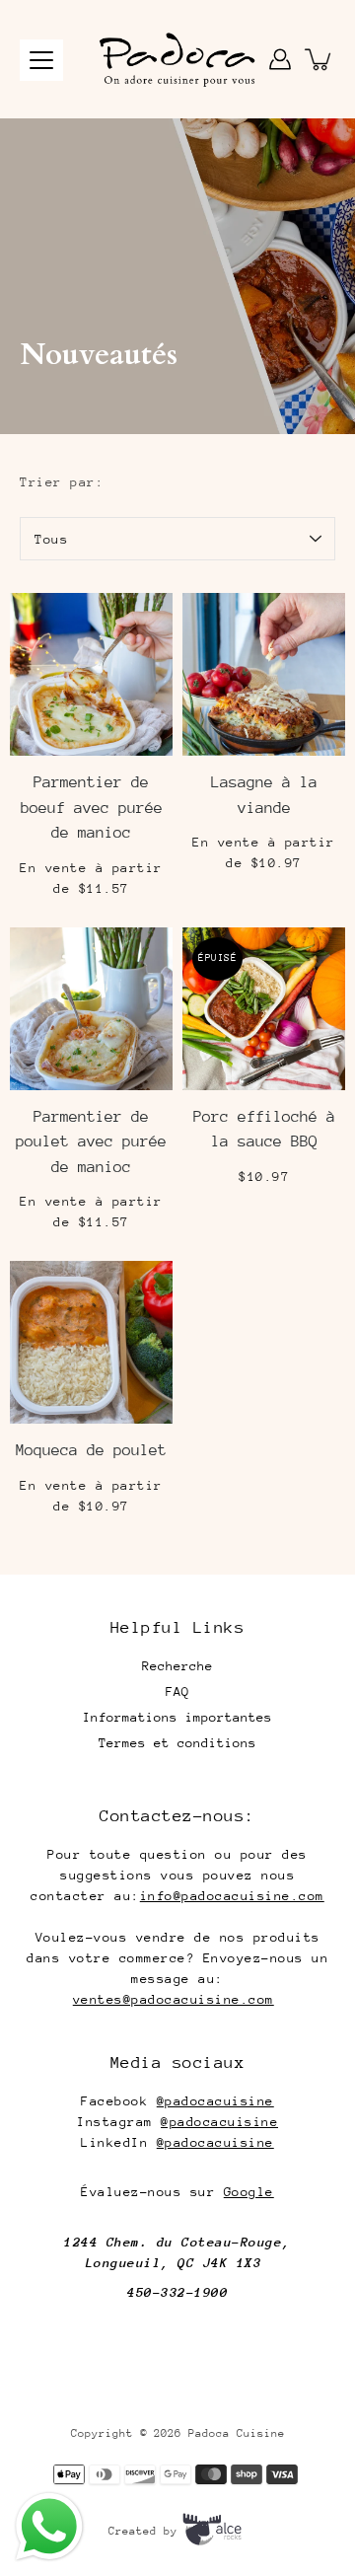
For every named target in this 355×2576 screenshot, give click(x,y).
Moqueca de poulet (91, 1450)
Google (249, 2192)
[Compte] (280, 59)
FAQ (177, 1692)
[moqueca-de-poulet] (91, 1342)
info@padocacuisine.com (232, 1896)
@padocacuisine (215, 2101)
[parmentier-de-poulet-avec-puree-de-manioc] (91, 1009)
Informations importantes (177, 1717)
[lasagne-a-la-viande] (264, 674)
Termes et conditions (177, 1743)
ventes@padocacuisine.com (174, 1999)
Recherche (177, 1666)
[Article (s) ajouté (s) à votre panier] (319, 59)
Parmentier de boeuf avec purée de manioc (92, 808)
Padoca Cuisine (237, 2433)
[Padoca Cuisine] (177, 59)
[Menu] (41, 60)
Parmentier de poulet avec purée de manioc (91, 1142)
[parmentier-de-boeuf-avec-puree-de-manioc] (91, 674)
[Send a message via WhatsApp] (49, 2527)
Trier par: (62, 482)
